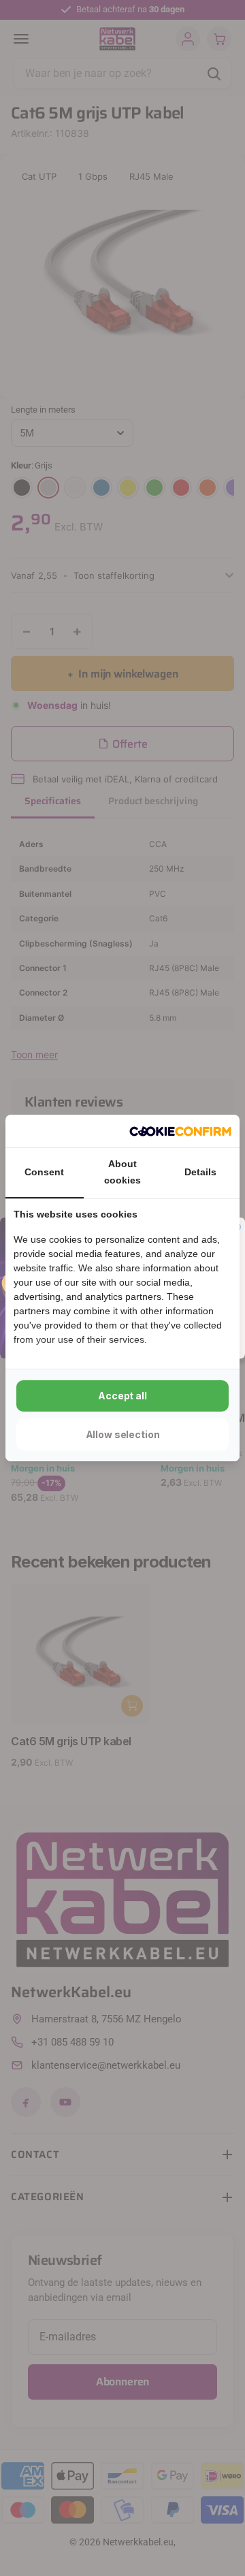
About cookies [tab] (122, 1172)
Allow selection (123, 1434)
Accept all (122, 1396)
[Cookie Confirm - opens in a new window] (180, 1131)
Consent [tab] (44, 1172)
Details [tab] (200, 1172)
